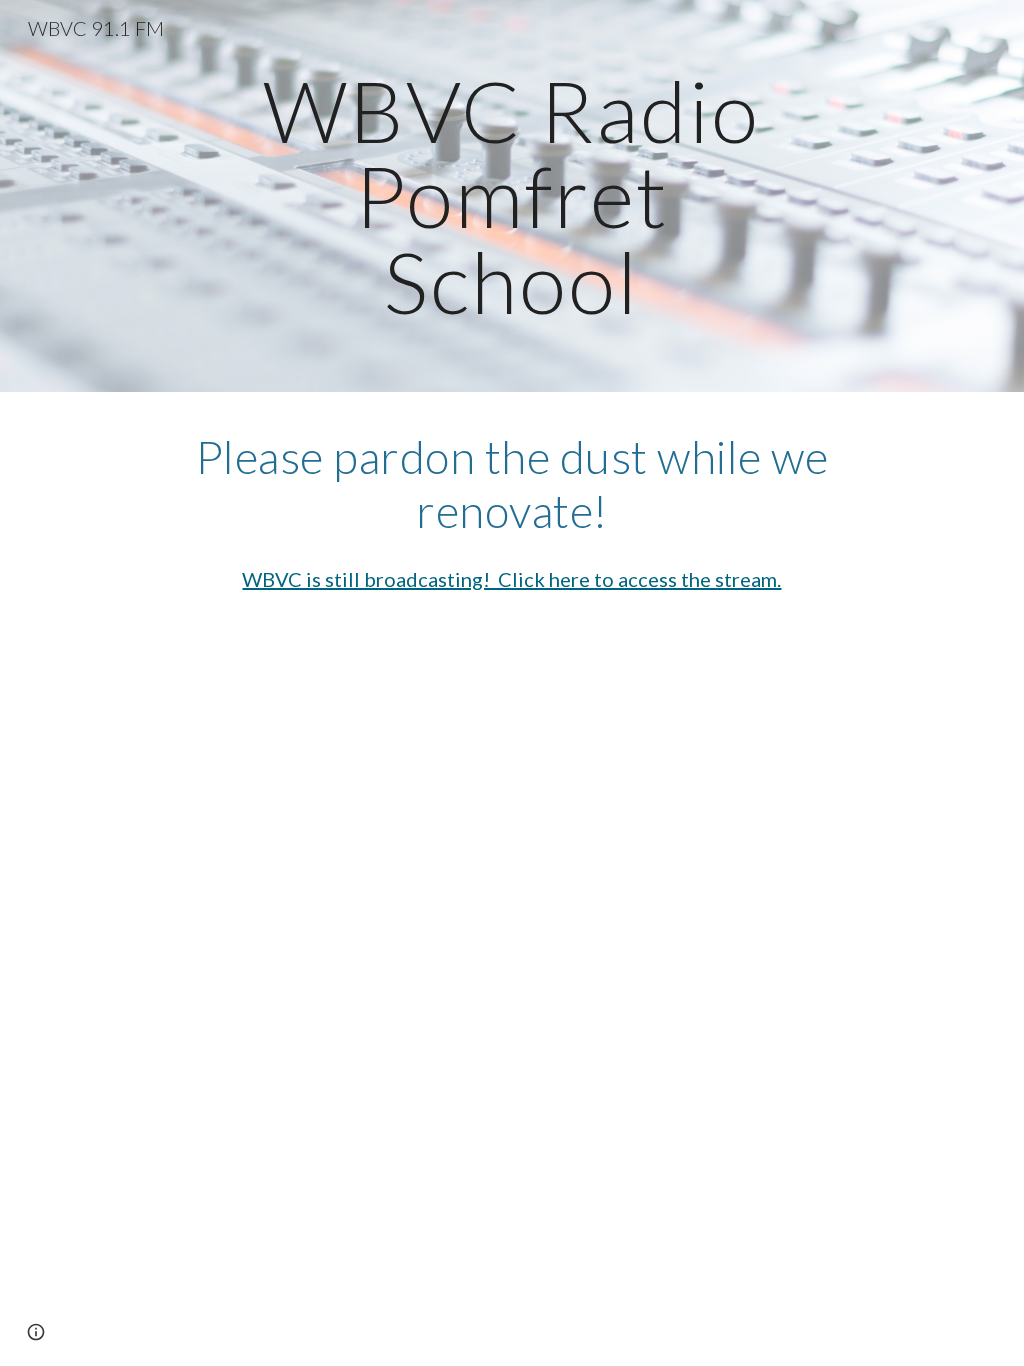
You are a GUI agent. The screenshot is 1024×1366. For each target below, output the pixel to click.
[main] (511, 196)
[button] (36, 1332)
